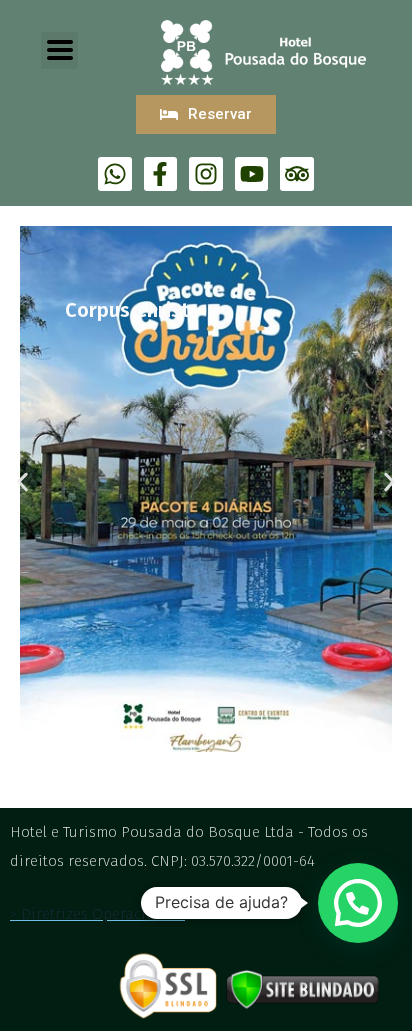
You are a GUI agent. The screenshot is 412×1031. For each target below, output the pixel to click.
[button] (22, 482)
